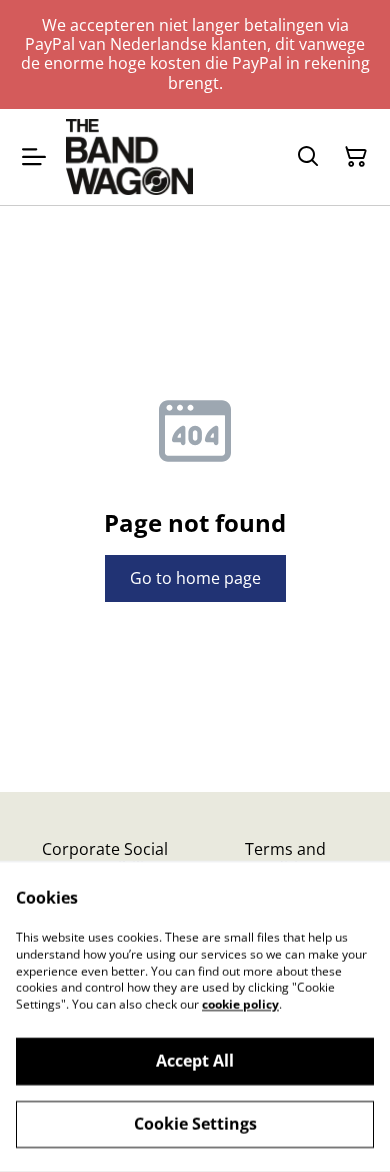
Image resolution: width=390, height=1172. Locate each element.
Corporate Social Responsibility (105, 858)
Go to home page (195, 578)
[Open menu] (34, 157)
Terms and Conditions (285, 858)
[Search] (308, 157)
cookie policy (240, 1004)
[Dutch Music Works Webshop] (129, 157)
